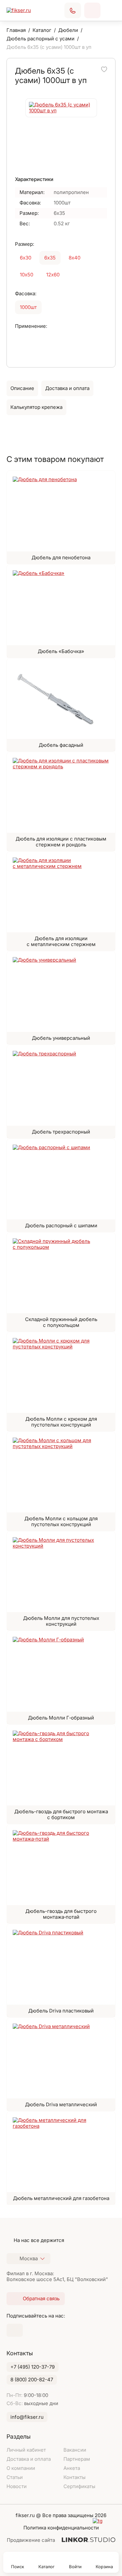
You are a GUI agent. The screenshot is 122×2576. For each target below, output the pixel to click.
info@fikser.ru (27, 2417)
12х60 (53, 275)
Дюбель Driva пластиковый (61, 2011)
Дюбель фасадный (61, 745)
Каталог (47, 2567)
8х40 (75, 258)
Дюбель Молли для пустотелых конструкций (61, 1621)
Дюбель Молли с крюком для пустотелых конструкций (61, 1422)
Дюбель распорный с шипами (61, 1225)
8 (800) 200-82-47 (32, 2380)
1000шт (28, 307)
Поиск (18, 2567)
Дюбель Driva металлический (61, 2104)
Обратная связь (92, 10)
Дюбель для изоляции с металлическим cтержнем (61, 941)
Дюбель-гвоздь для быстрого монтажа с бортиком (61, 1814)
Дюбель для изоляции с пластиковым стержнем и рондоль (61, 842)
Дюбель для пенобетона (61, 557)
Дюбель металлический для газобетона (61, 2198)
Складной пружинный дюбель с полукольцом (61, 1322)
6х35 (50, 258)
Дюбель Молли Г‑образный (61, 1718)
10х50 (27, 275)
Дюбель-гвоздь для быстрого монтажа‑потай (61, 1914)
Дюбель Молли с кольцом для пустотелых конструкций (61, 1521)
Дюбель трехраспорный (61, 1132)
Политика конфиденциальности (61, 2528)
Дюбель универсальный (61, 1038)
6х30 (26, 258)
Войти (75, 2567)
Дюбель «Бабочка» (61, 651)
